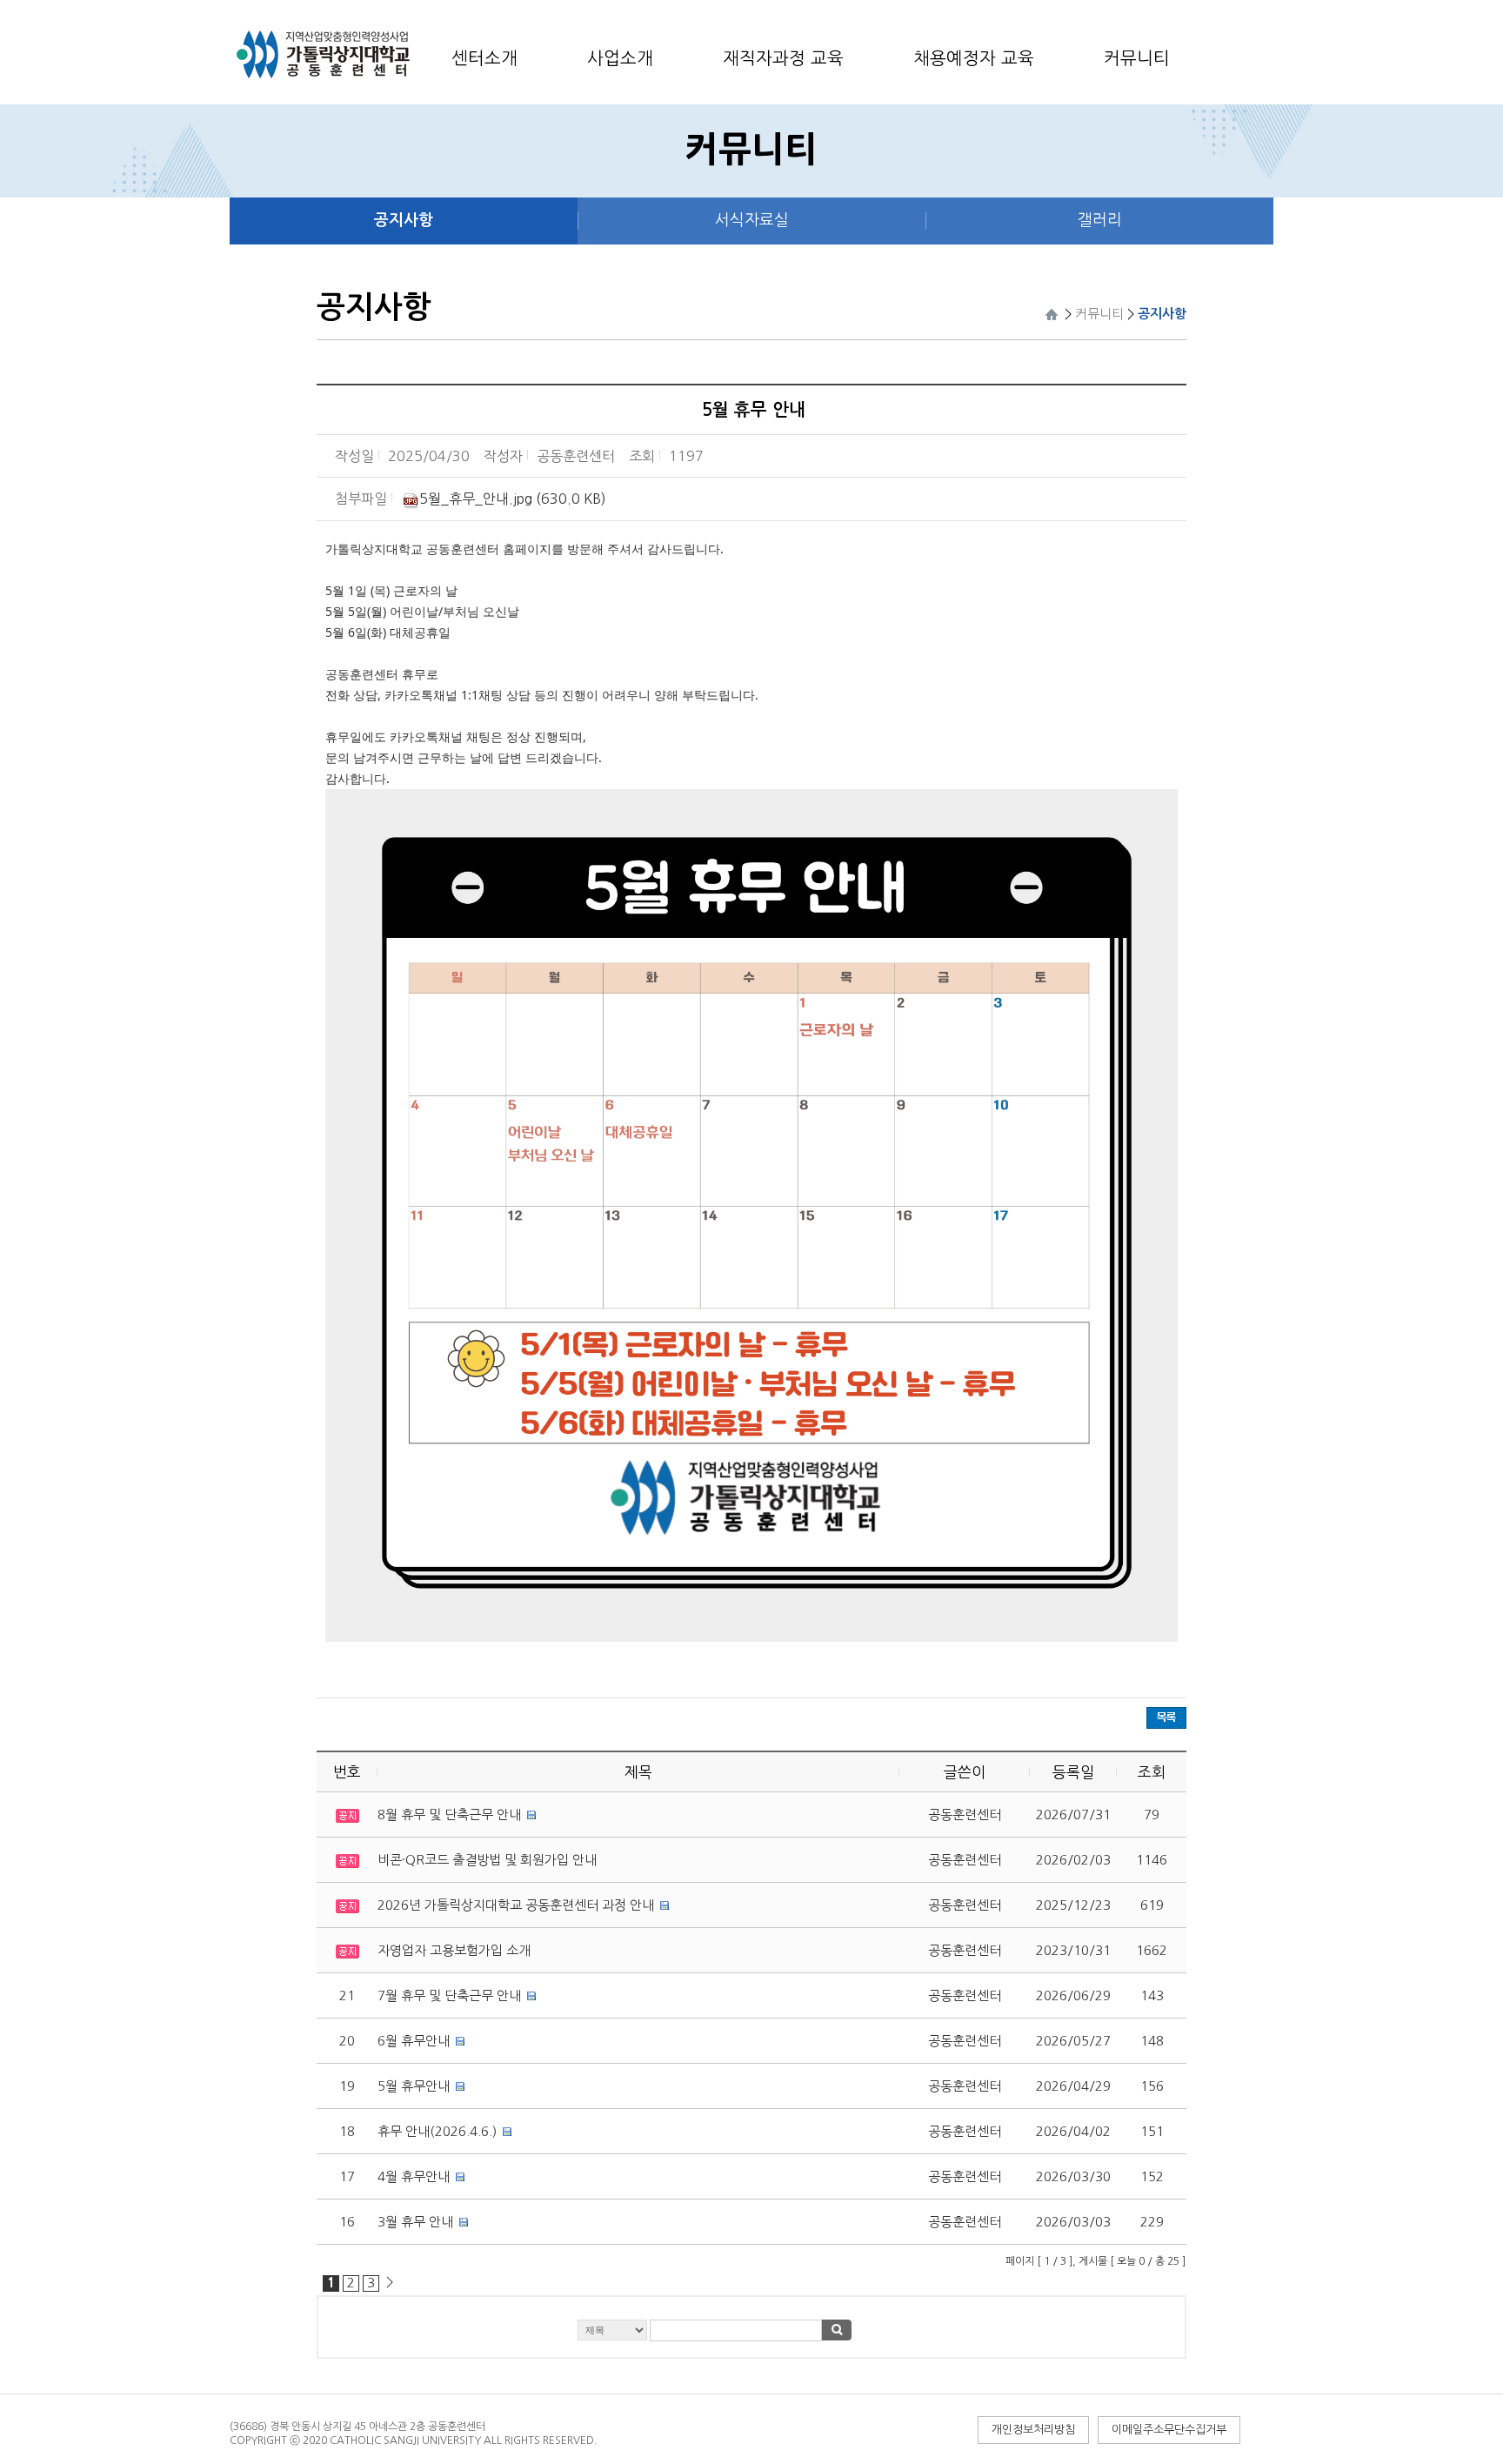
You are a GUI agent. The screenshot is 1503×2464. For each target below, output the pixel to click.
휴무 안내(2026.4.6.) (437, 2131)
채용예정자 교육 (974, 58)
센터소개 (484, 58)
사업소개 (620, 58)
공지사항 (404, 220)
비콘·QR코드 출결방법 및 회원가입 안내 (487, 1860)
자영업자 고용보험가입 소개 (454, 1950)
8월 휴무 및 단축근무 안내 (449, 1815)
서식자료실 (752, 220)
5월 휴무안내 (414, 2086)
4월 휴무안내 (414, 2176)
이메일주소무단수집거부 (1169, 2430)
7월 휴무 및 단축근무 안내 (449, 1995)
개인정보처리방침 (1033, 2430)
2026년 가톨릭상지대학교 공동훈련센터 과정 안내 (516, 1905)
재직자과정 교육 (783, 58)
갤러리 (1100, 220)
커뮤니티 (1137, 58)
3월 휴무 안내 (415, 2222)
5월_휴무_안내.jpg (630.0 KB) (513, 499)
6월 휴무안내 (414, 2041)
